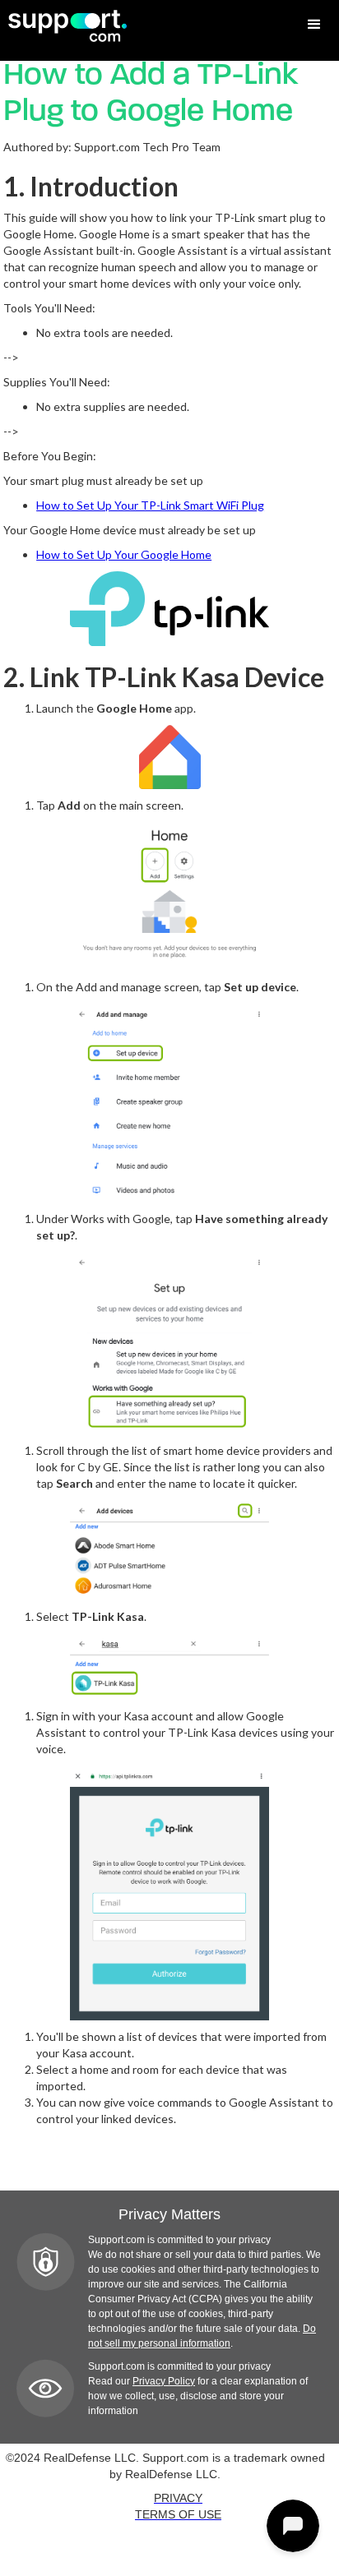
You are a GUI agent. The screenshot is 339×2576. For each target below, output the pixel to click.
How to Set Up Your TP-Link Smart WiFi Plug (150, 505)
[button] (314, 25)
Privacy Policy (164, 2381)
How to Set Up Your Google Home (124, 554)
